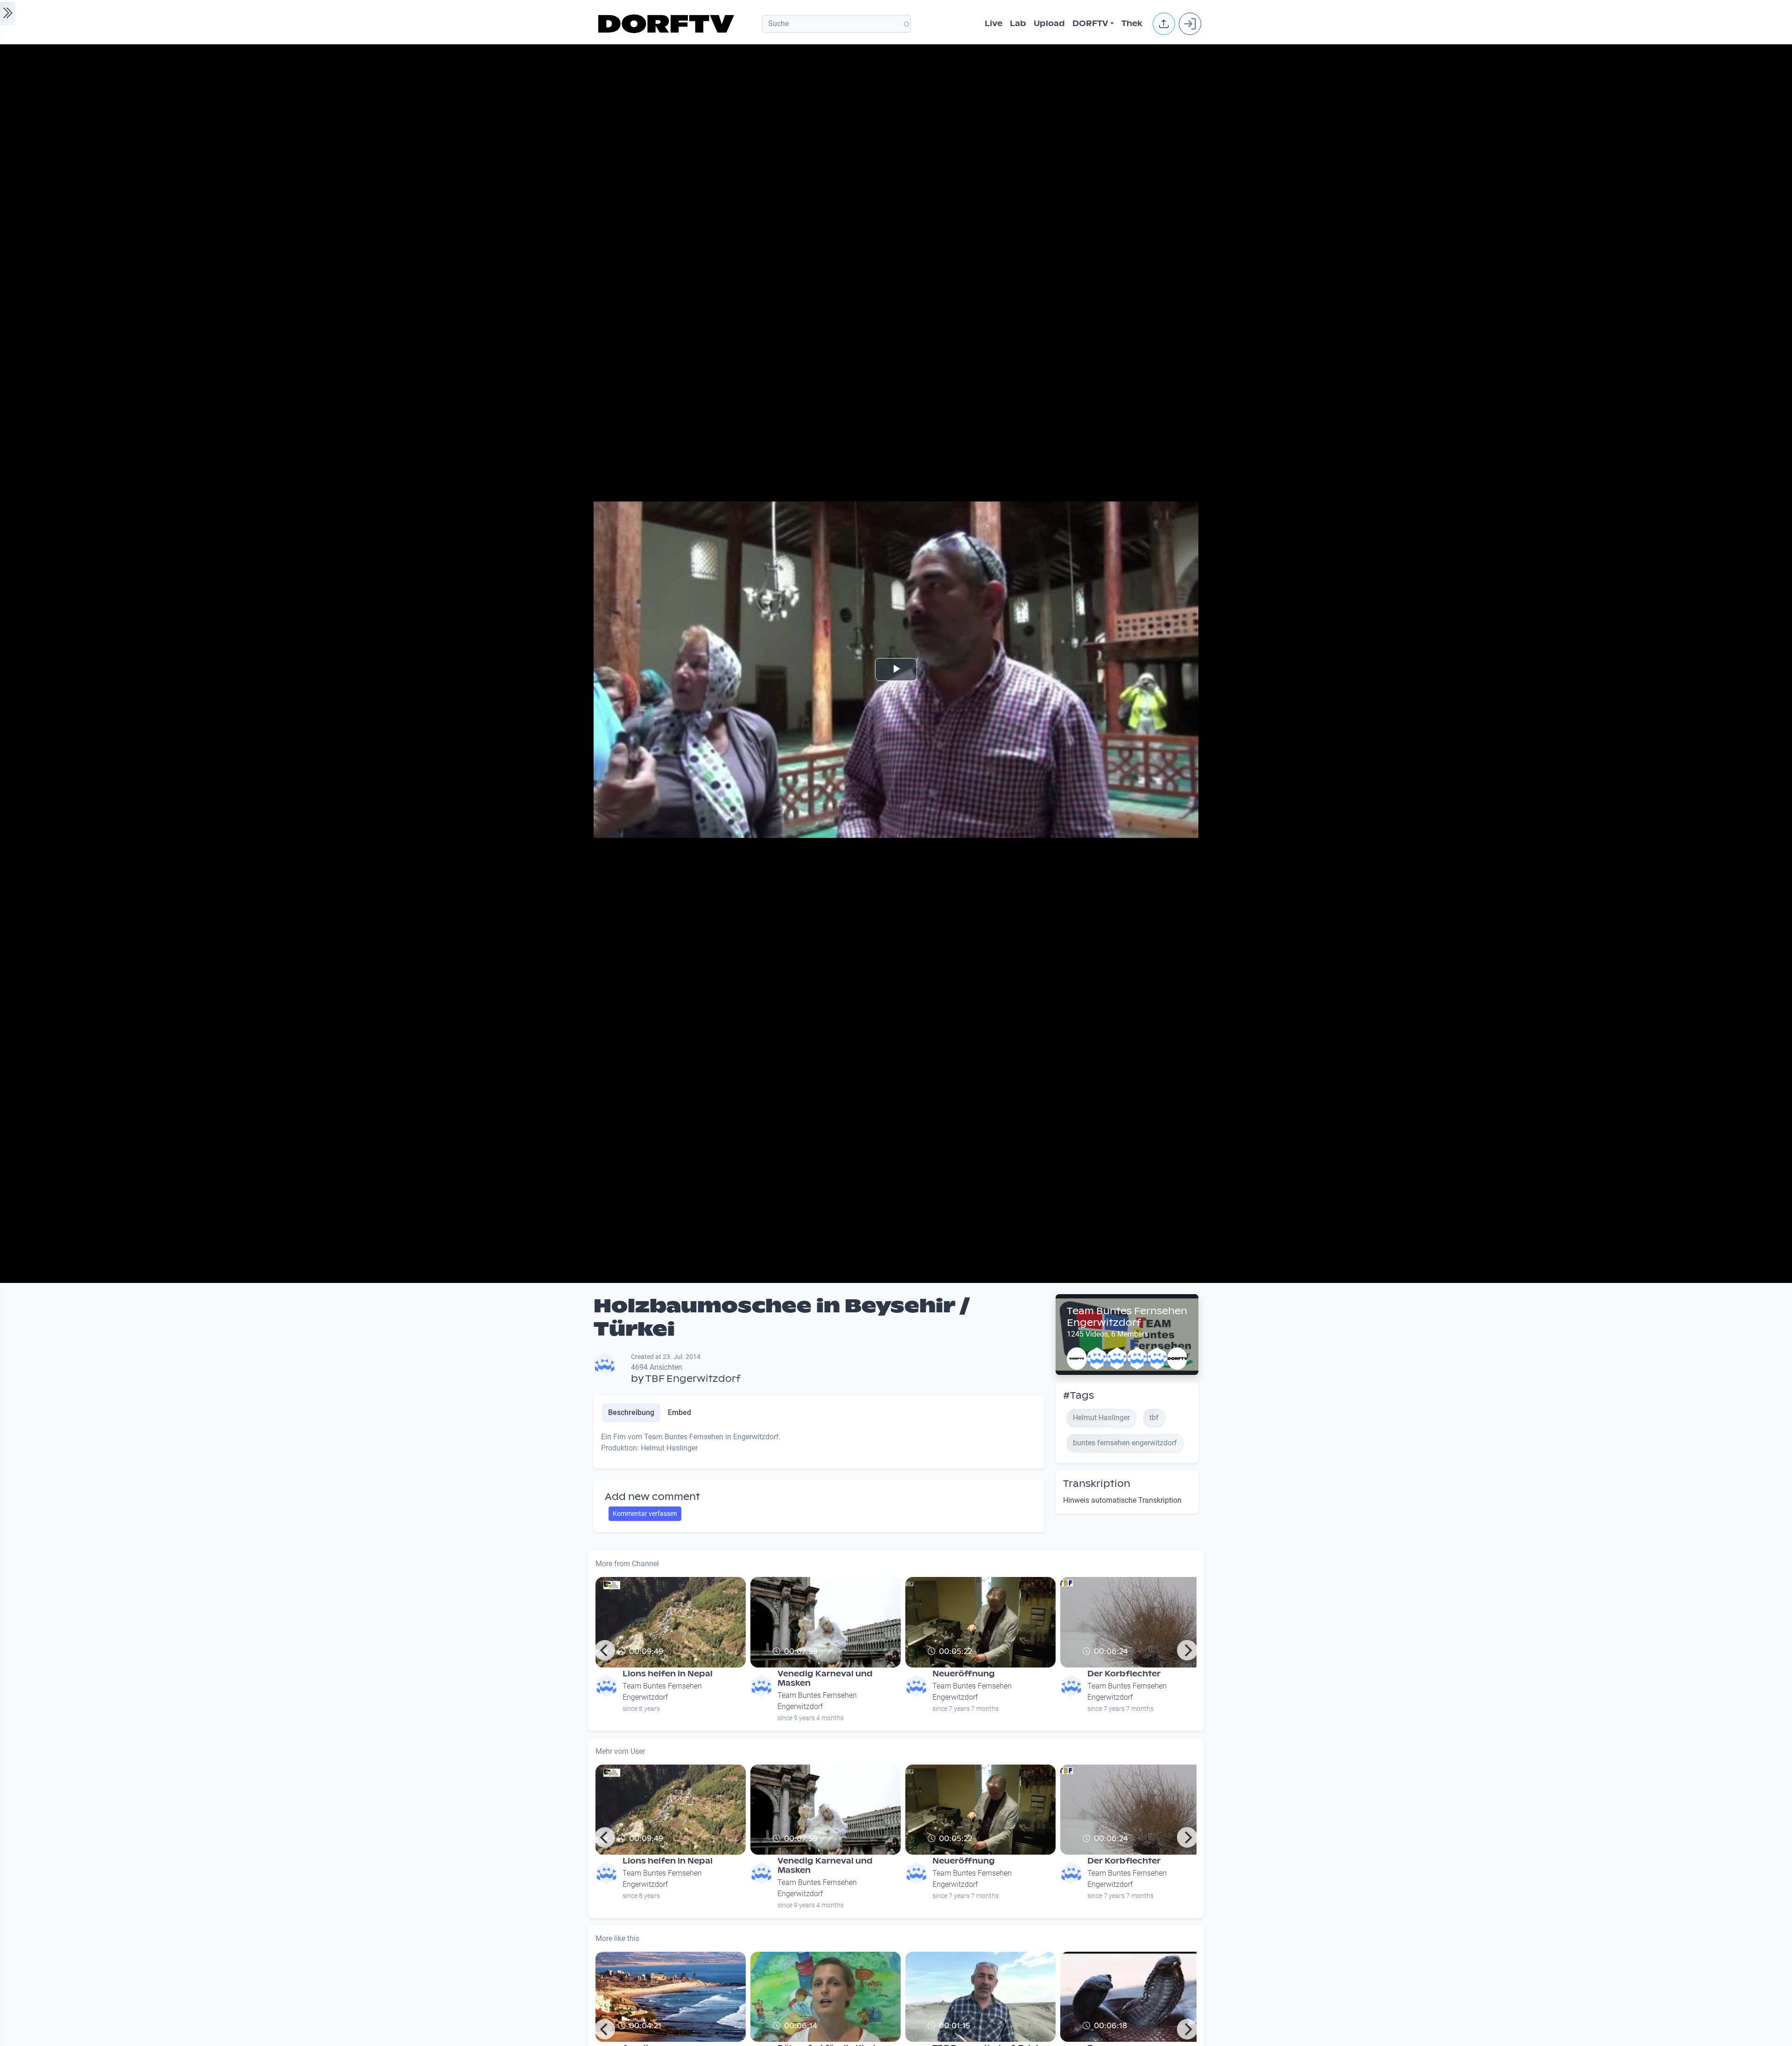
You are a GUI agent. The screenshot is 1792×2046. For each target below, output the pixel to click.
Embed (679, 1412)
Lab (1018, 24)
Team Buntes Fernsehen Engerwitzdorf (1127, 1317)
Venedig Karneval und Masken (825, 1678)
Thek (1132, 24)
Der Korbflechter (1124, 1674)
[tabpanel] (819, 1446)
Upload (1049, 24)
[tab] (631, 1413)
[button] (1164, 24)
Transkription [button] (1097, 1484)
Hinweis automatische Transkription (1122, 1500)
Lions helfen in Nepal (668, 1674)
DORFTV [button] (1090, 24)
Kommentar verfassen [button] (645, 1513)
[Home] (668, 24)
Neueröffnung (964, 1674)
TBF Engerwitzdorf (693, 1379)
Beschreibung (631, 1412)
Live (994, 24)
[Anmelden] (1190, 24)
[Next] (1187, 1650)
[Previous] (605, 1650)
